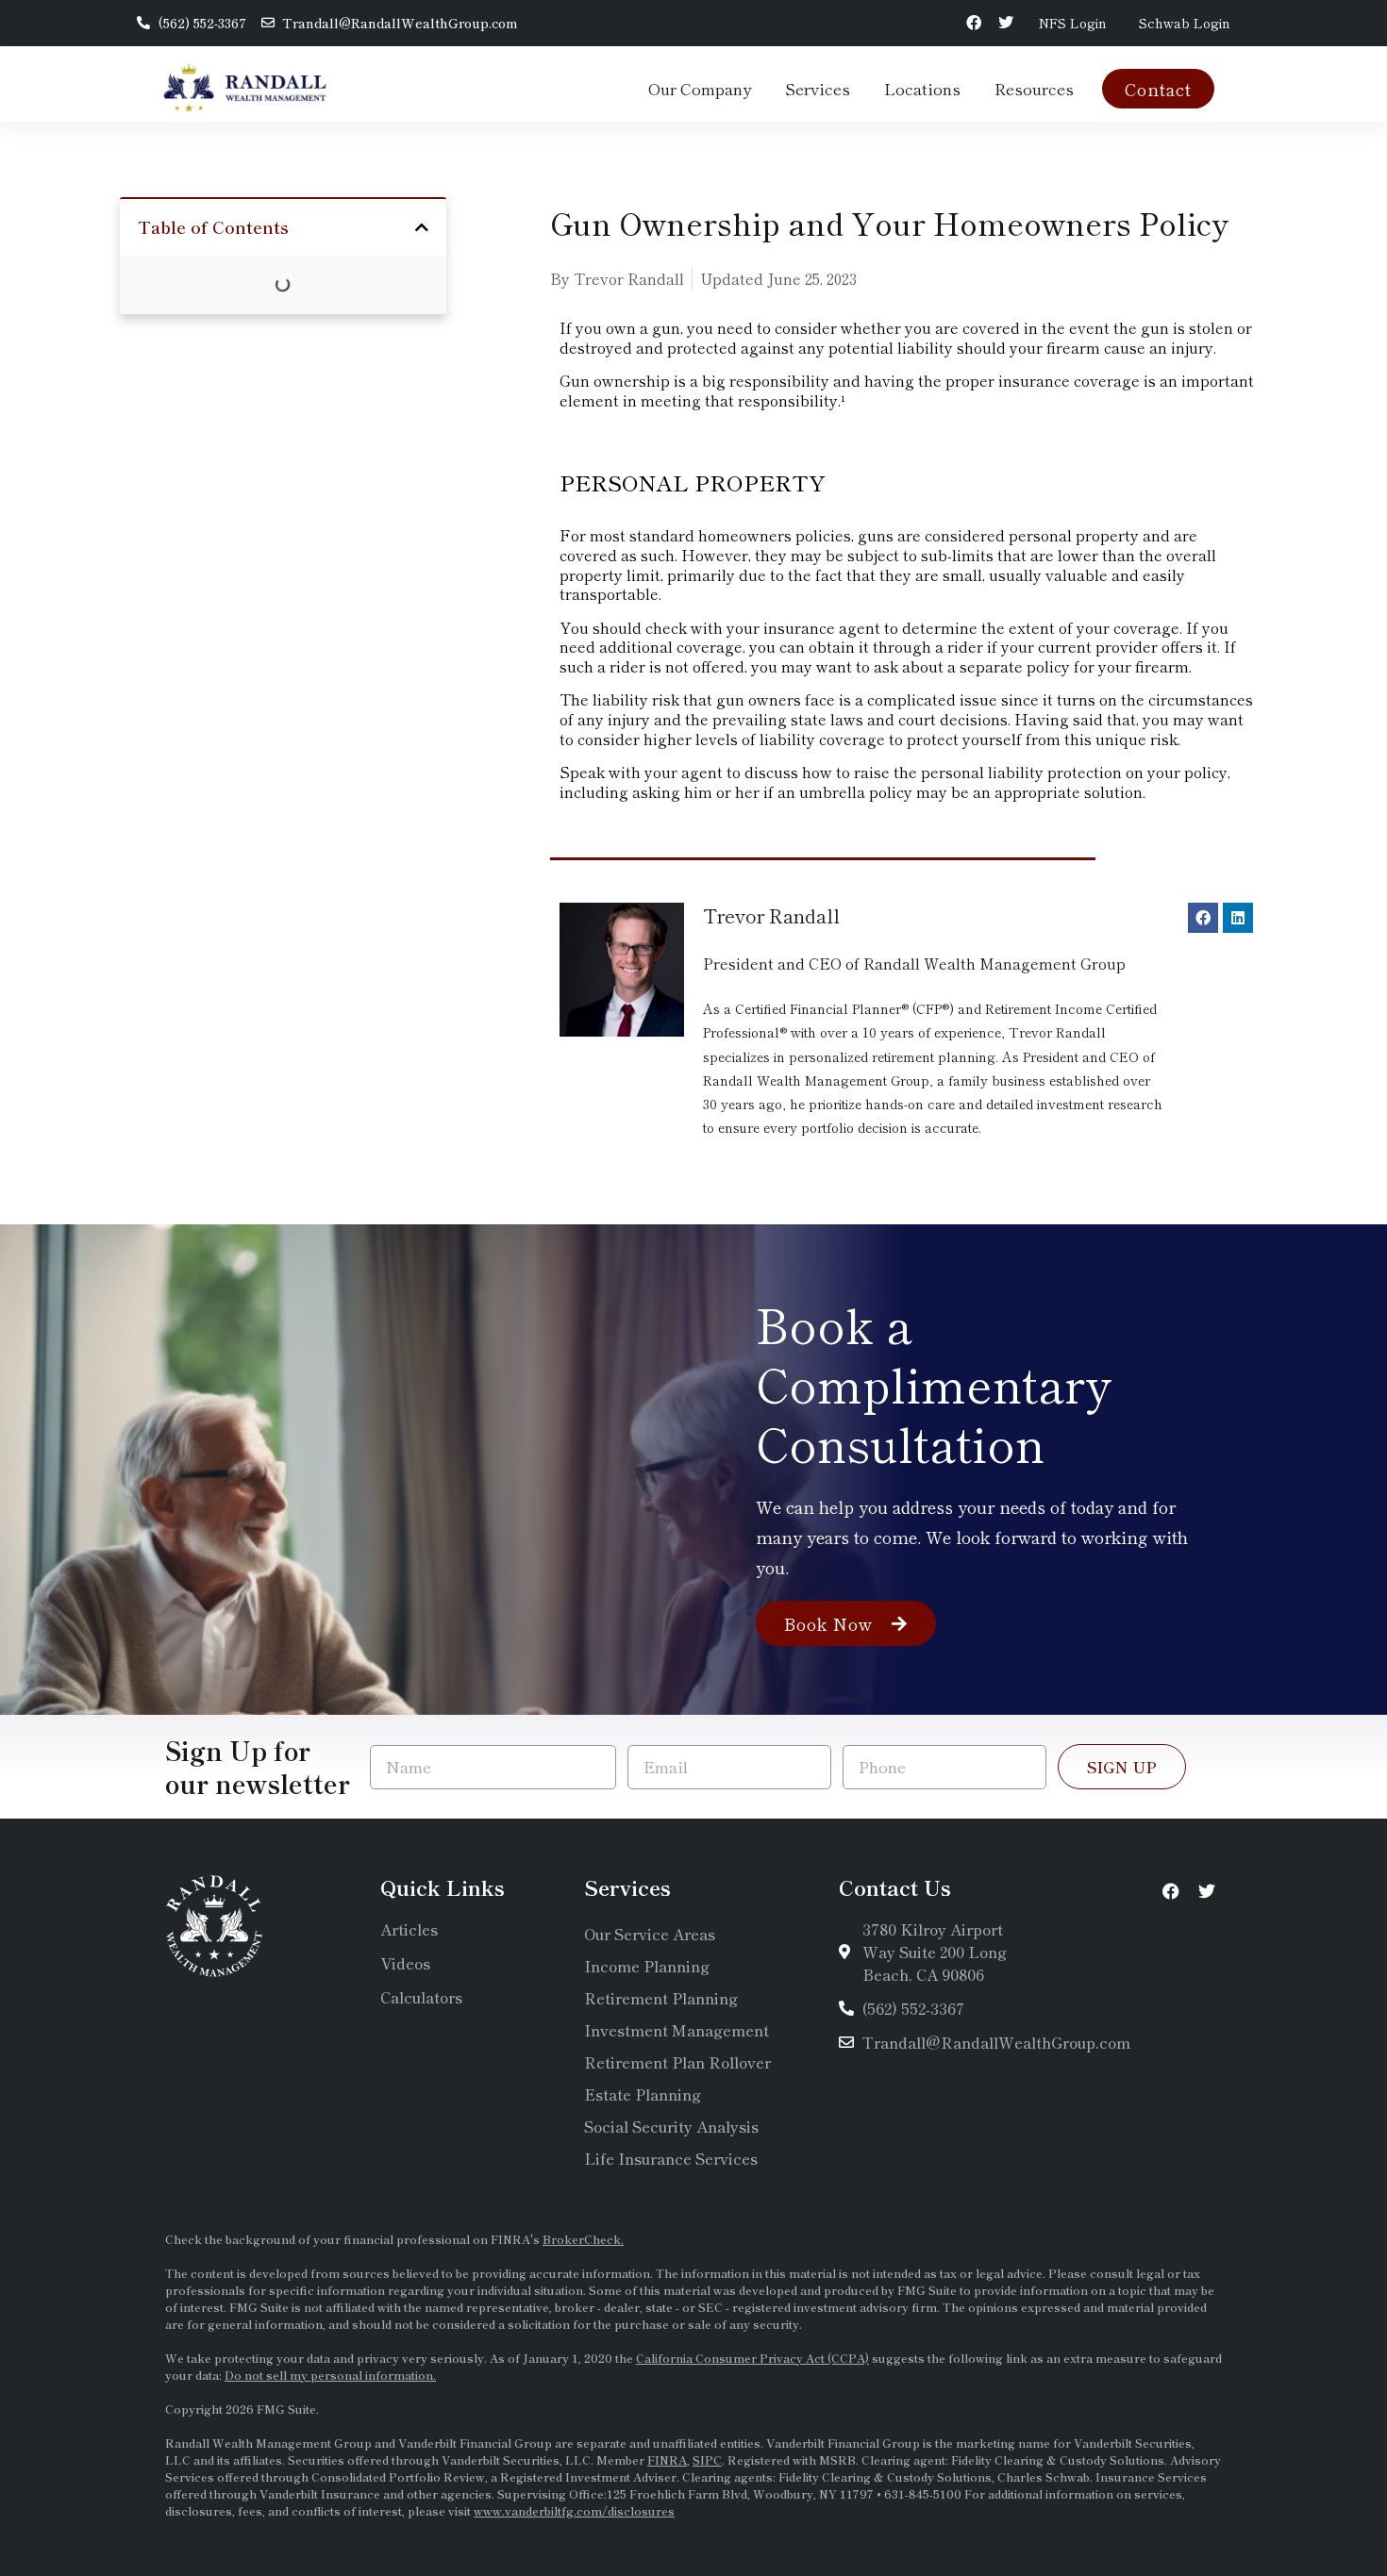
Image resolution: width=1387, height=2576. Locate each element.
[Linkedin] (1238, 918)
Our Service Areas (650, 1934)
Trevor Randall (771, 915)
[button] (422, 227)
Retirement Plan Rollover (677, 2062)
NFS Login (1073, 23)
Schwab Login (1185, 23)
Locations (922, 88)
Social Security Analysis (671, 2126)
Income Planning (647, 1966)
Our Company (700, 88)
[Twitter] (1006, 23)
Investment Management (677, 2030)
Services (818, 88)
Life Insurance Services (671, 2158)
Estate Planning (643, 2094)
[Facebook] (974, 23)
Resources (1034, 88)
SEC (712, 2307)
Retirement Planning (661, 1998)
